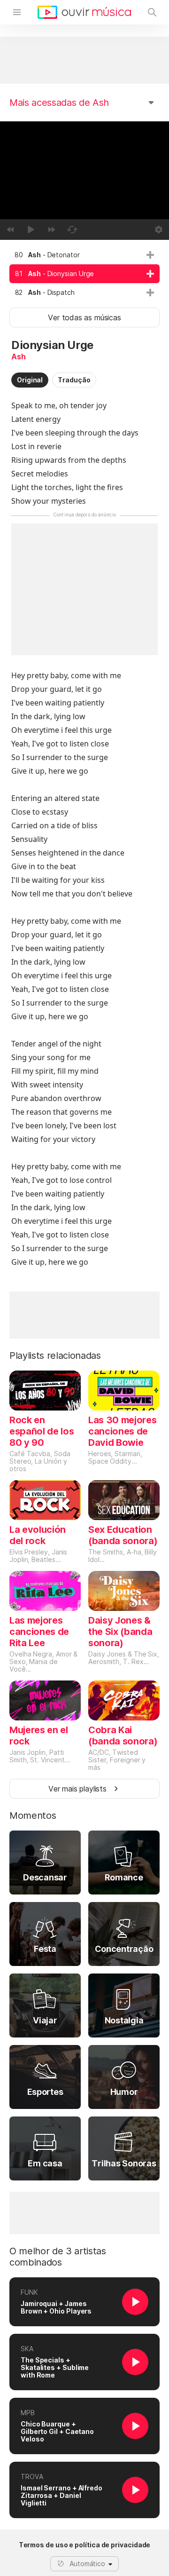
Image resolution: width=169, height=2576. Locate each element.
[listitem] (84, 255)
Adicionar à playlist (150, 255)
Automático (87, 2564)
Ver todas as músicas (84, 317)
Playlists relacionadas (55, 1355)
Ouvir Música (84, 12)
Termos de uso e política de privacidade (85, 2545)
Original (30, 380)
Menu (17, 12)
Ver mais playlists (77, 1789)
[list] (84, 274)
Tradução (74, 380)
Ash (18, 357)
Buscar (152, 12)
